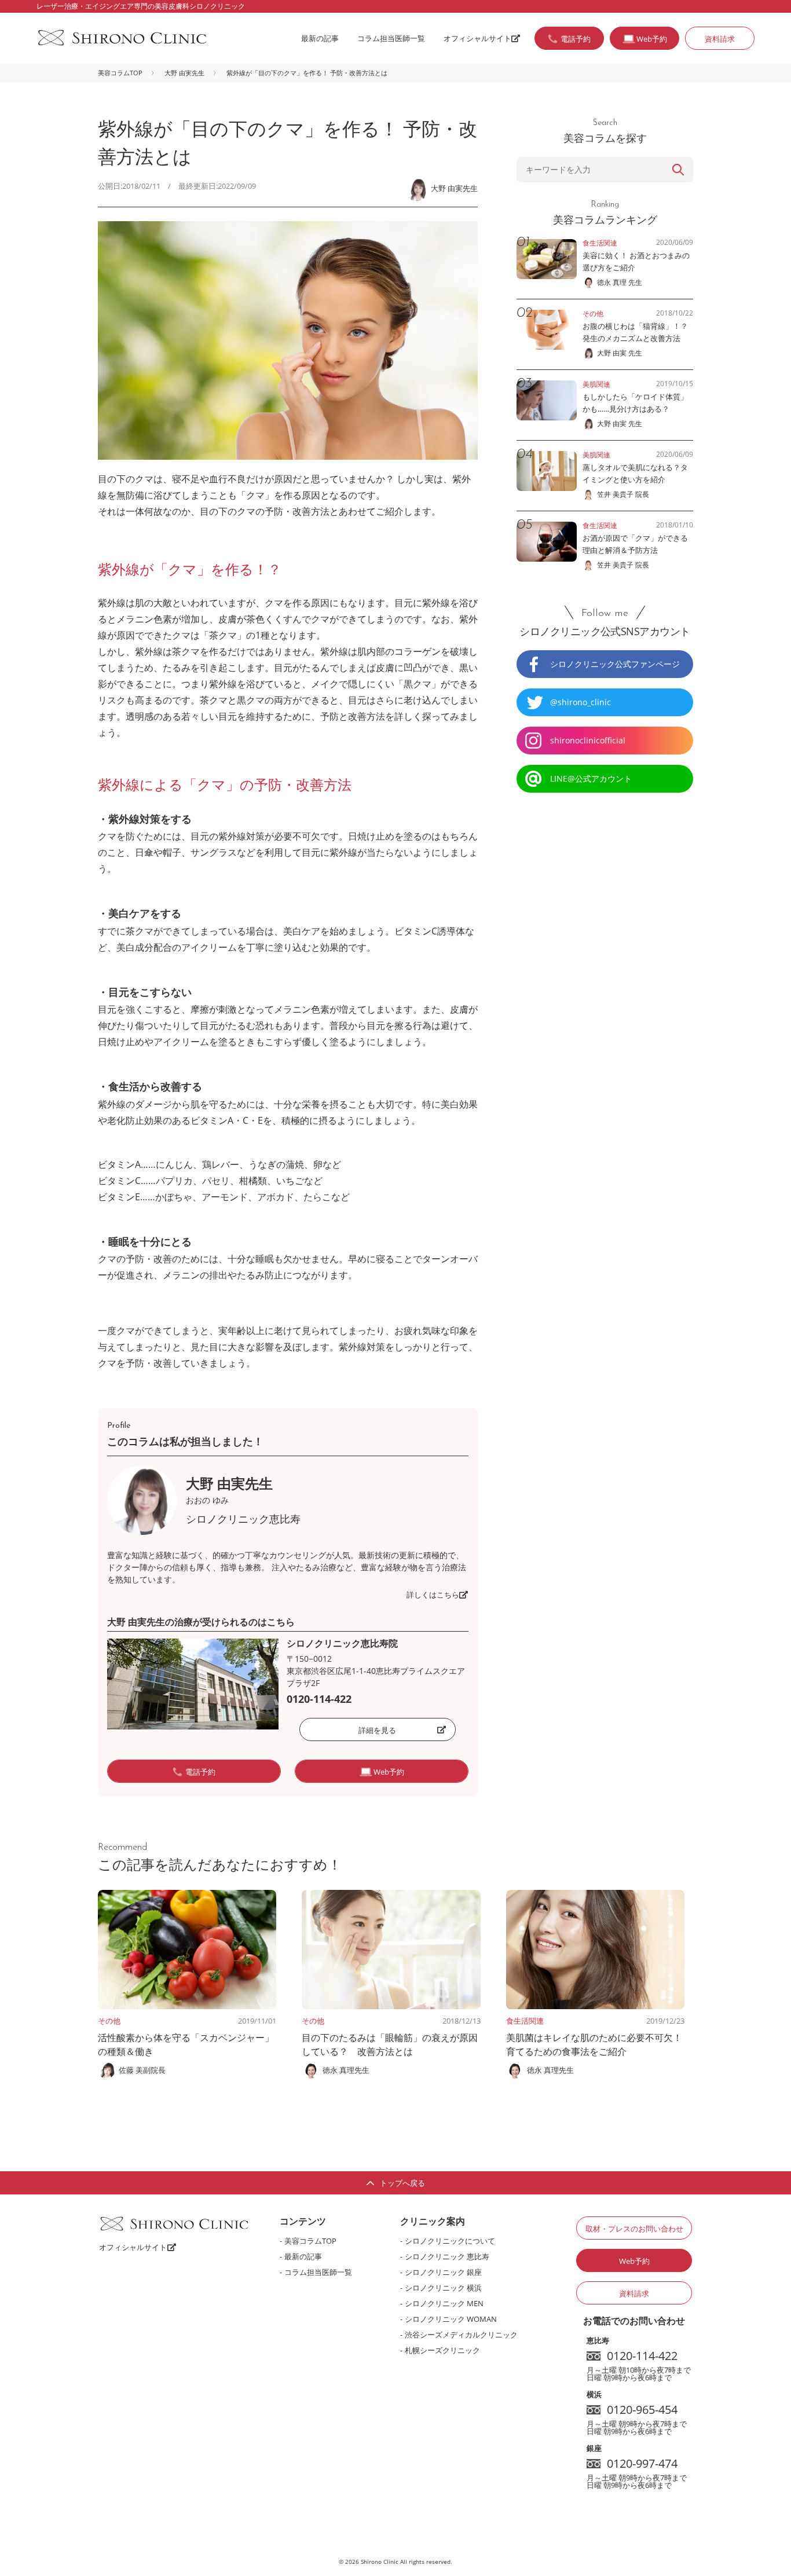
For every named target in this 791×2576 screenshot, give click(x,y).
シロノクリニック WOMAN (451, 2319)
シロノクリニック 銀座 (443, 2272)
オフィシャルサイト (477, 38)
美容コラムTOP (120, 73)
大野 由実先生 (184, 73)
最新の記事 (320, 38)
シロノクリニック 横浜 (443, 2288)
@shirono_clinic (581, 702)
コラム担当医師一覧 (391, 38)
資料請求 (720, 39)
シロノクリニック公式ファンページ (615, 664)
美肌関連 (596, 384)
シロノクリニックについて (450, 2241)
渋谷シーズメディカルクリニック (461, 2335)
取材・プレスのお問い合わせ (634, 2229)
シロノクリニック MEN (444, 2303)
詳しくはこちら (433, 1595)
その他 (109, 2021)
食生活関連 (525, 2021)
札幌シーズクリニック (442, 2350)
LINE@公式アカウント (591, 778)
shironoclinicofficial (588, 740)
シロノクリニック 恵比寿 (447, 2256)
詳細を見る (377, 1730)
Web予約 (634, 2261)
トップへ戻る (402, 2183)
